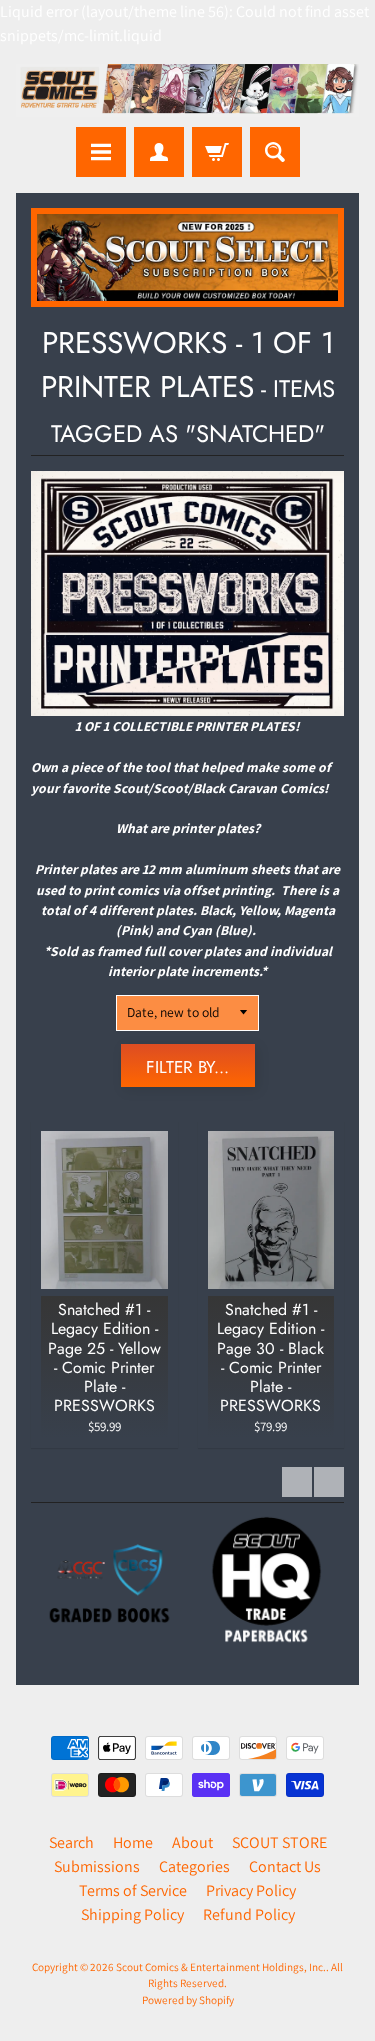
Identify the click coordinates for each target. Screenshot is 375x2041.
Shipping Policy (132, 1914)
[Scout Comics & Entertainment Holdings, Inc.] (187, 90)
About (192, 1842)
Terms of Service (133, 1890)
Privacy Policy (251, 1890)
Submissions (97, 1866)
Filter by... (187, 1067)
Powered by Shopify (188, 2000)
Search (71, 1842)
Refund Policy (249, 1914)
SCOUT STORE (279, 1842)
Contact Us (285, 1866)
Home (133, 1842)
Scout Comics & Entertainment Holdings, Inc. (221, 1967)
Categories (194, 1866)
